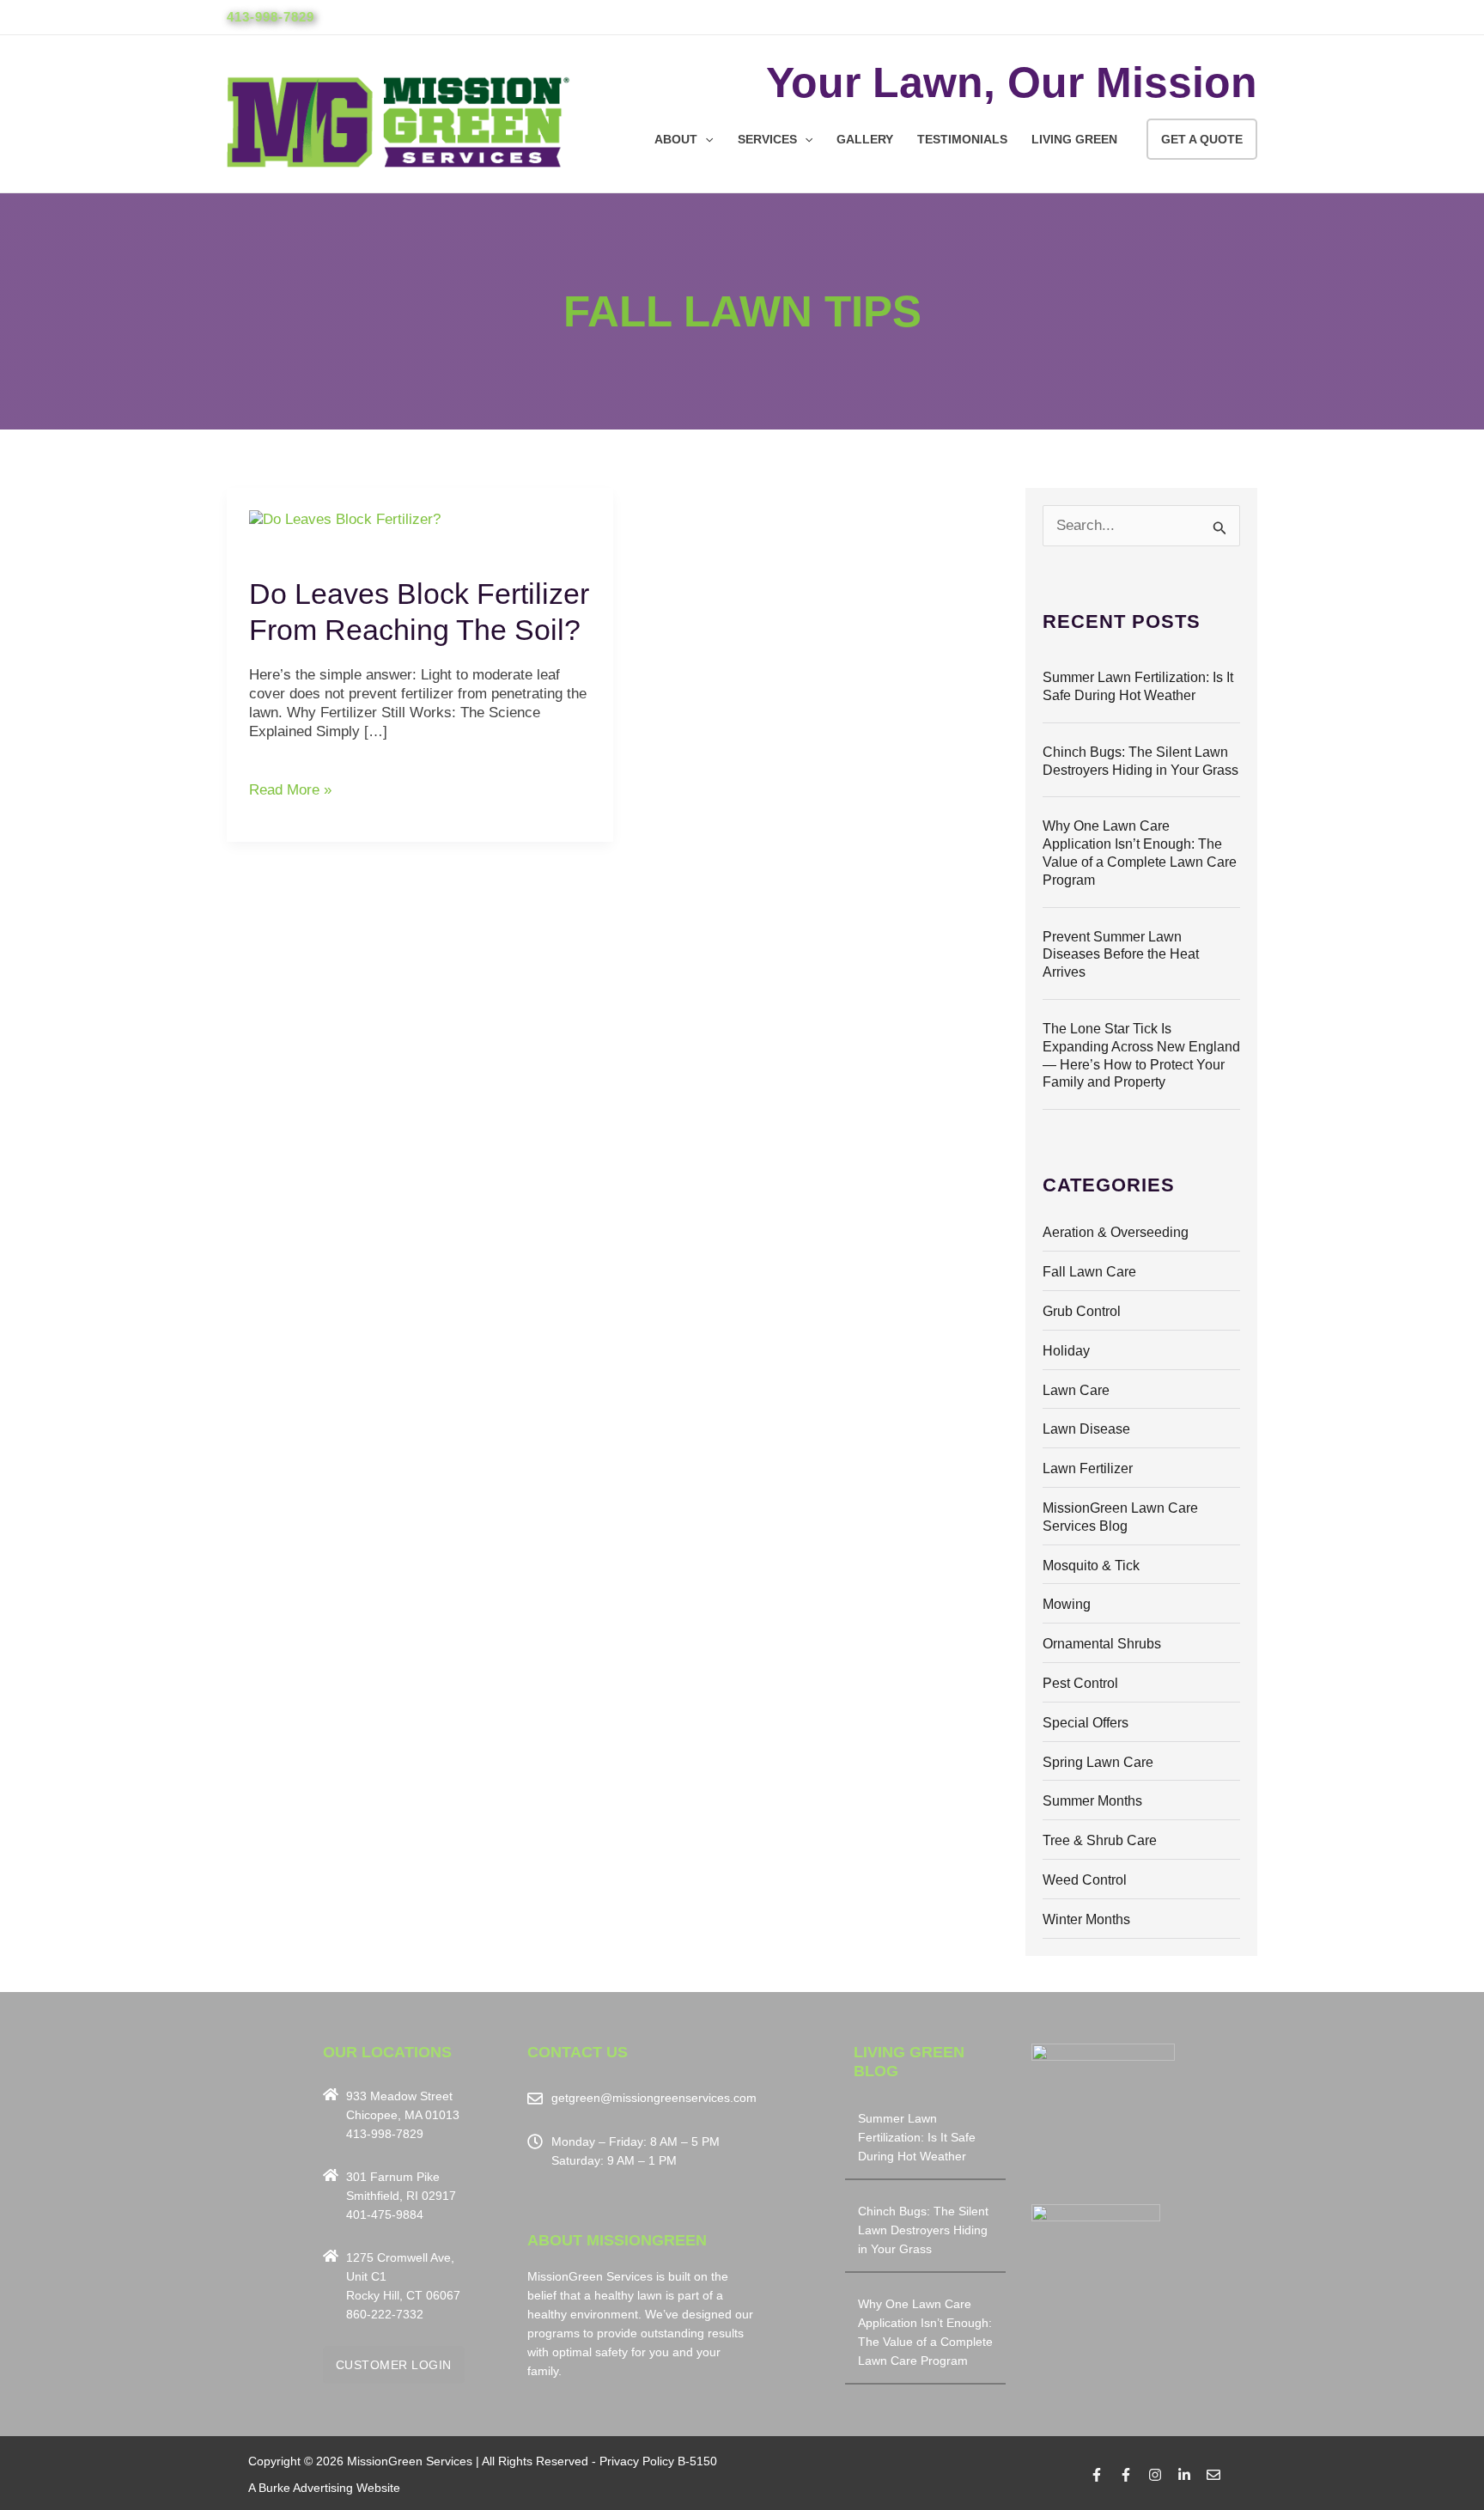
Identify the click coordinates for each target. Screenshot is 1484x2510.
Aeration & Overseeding (1116, 1232)
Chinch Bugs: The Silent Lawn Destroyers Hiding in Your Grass (923, 2230)
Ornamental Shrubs (1102, 1644)
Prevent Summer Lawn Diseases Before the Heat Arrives (1121, 955)
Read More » (290, 789)
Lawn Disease (1086, 1429)
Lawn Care (1076, 1390)
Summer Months (1092, 1801)
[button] (705, 139)
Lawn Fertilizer (1088, 1468)
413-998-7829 (271, 17)
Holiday (1066, 1351)
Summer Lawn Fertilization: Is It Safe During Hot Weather (917, 2137)
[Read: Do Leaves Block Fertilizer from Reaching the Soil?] (345, 518)
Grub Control (1082, 1311)
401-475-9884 (385, 2215)
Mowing (1067, 1604)
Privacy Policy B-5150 (658, 2461)
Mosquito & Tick (1091, 1566)
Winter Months (1086, 1919)
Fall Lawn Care (1089, 1272)
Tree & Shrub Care (1100, 1840)
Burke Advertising (306, 2488)
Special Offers (1086, 1723)
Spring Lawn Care (1098, 1762)
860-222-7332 (385, 2314)
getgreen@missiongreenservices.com (654, 2098)
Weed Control (1085, 1880)
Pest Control (1080, 1683)
